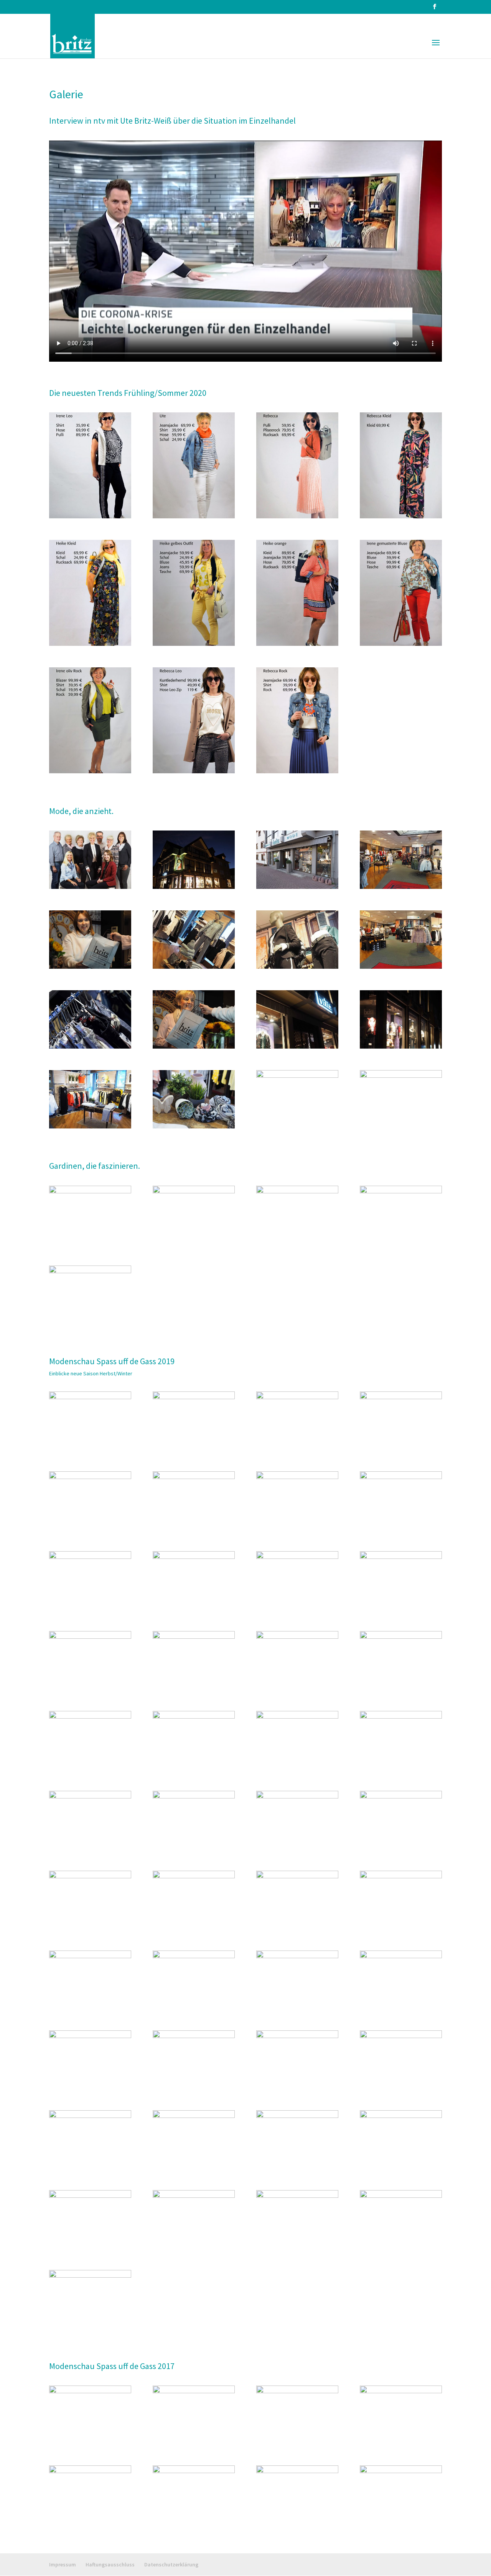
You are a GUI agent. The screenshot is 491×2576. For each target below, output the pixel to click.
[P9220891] (297, 1956)
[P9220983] (194, 2195)
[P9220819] (194, 1796)
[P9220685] (297, 1477)
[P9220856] (297, 1876)
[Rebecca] (297, 516)
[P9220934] (194, 2036)
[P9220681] (194, 1477)
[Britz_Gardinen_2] (297, 1191)
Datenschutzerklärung (171, 2564)
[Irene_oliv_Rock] (90, 771)
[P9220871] (401, 1876)
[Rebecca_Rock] (297, 771)
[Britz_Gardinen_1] (194, 1191)
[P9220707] (194, 1557)
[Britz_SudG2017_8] (90, 2391)
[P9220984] (297, 2195)
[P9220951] (90, 2116)
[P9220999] (90, 2275)
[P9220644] (194, 1397)
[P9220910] (401, 1956)
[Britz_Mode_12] (90, 966)
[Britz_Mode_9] (401, 966)
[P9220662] (401, 1397)
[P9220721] (401, 1557)
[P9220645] (297, 1397)
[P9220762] (401, 1636)
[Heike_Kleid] (90, 644)
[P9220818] (90, 1796)
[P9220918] (90, 2036)
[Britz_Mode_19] (90, 1126)
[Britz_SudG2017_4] (90, 2471)
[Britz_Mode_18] (297, 1075)
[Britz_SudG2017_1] (401, 2471)
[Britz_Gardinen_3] (401, 1191)
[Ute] (194, 516)
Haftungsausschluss (110, 2564)
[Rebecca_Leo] (194, 771)
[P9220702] (90, 1557)
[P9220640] (90, 1397)
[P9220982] (90, 2195)
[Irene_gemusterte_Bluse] (401, 644)
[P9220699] (401, 1477)
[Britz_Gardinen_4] (90, 1271)
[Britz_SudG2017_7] (194, 2391)
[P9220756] (297, 1636)
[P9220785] (90, 1716)
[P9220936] (297, 2036)
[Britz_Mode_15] (194, 1046)
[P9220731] (90, 1636)
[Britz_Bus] (90, 1191)
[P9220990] (401, 2195)
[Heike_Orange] (297, 644)
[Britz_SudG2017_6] (297, 2391)
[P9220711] (297, 1557)
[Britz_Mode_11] (194, 966)
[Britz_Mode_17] (401, 1075)
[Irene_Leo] (90, 516)
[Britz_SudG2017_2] (297, 2471)
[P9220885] (90, 1956)
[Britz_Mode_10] (297, 966)
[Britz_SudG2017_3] (194, 2471)
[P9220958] (297, 2116)
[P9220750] (194, 1636)
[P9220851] (194, 1876)
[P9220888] (194, 1956)
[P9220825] (297, 1796)
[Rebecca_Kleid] (401, 516)
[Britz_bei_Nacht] (194, 887)
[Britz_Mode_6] (401, 887)
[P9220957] (194, 2116)
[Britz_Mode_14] (297, 1046)
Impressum (63, 2564)
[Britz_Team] (90, 887)
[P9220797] (297, 1716)
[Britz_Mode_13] (401, 1046)
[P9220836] (401, 1796)
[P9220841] (90, 1876)
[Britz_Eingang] (297, 887)
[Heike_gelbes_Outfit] (194, 644)
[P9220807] (401, 1716)
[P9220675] (90, 1477)
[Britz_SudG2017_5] (401, 2391)
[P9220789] (194, 1716)
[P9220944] (401, 2036)
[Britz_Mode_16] (194, 1126)
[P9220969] (401, 2116)
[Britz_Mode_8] (90, 1046)
